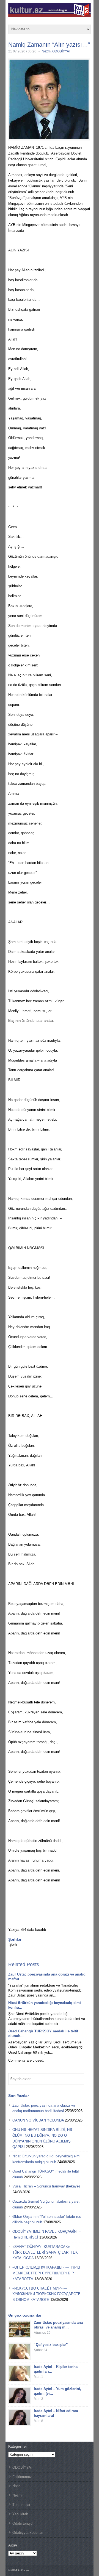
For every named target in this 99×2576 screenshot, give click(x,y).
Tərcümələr (21, 2505)
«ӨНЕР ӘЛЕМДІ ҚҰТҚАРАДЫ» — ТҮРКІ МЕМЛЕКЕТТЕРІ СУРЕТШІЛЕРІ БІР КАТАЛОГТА (46, 2273)
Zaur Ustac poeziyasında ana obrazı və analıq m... (58, 2325)
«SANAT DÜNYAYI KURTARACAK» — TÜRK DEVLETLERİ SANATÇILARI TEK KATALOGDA (45, 2252)
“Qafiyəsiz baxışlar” (51, 2345)
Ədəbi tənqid (22, 2523)
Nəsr (16, 2486)
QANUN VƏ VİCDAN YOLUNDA (38, 2120)
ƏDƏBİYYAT (61, 51)
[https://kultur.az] (50, 15)
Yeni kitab (20, 2514)
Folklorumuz (22, 2477)
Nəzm (46, 51)
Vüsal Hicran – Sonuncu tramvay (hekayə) (46, 2186)
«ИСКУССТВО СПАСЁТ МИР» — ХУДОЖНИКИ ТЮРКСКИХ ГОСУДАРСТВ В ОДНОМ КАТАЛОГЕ (46, 2294)
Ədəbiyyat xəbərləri (28, 2533)
